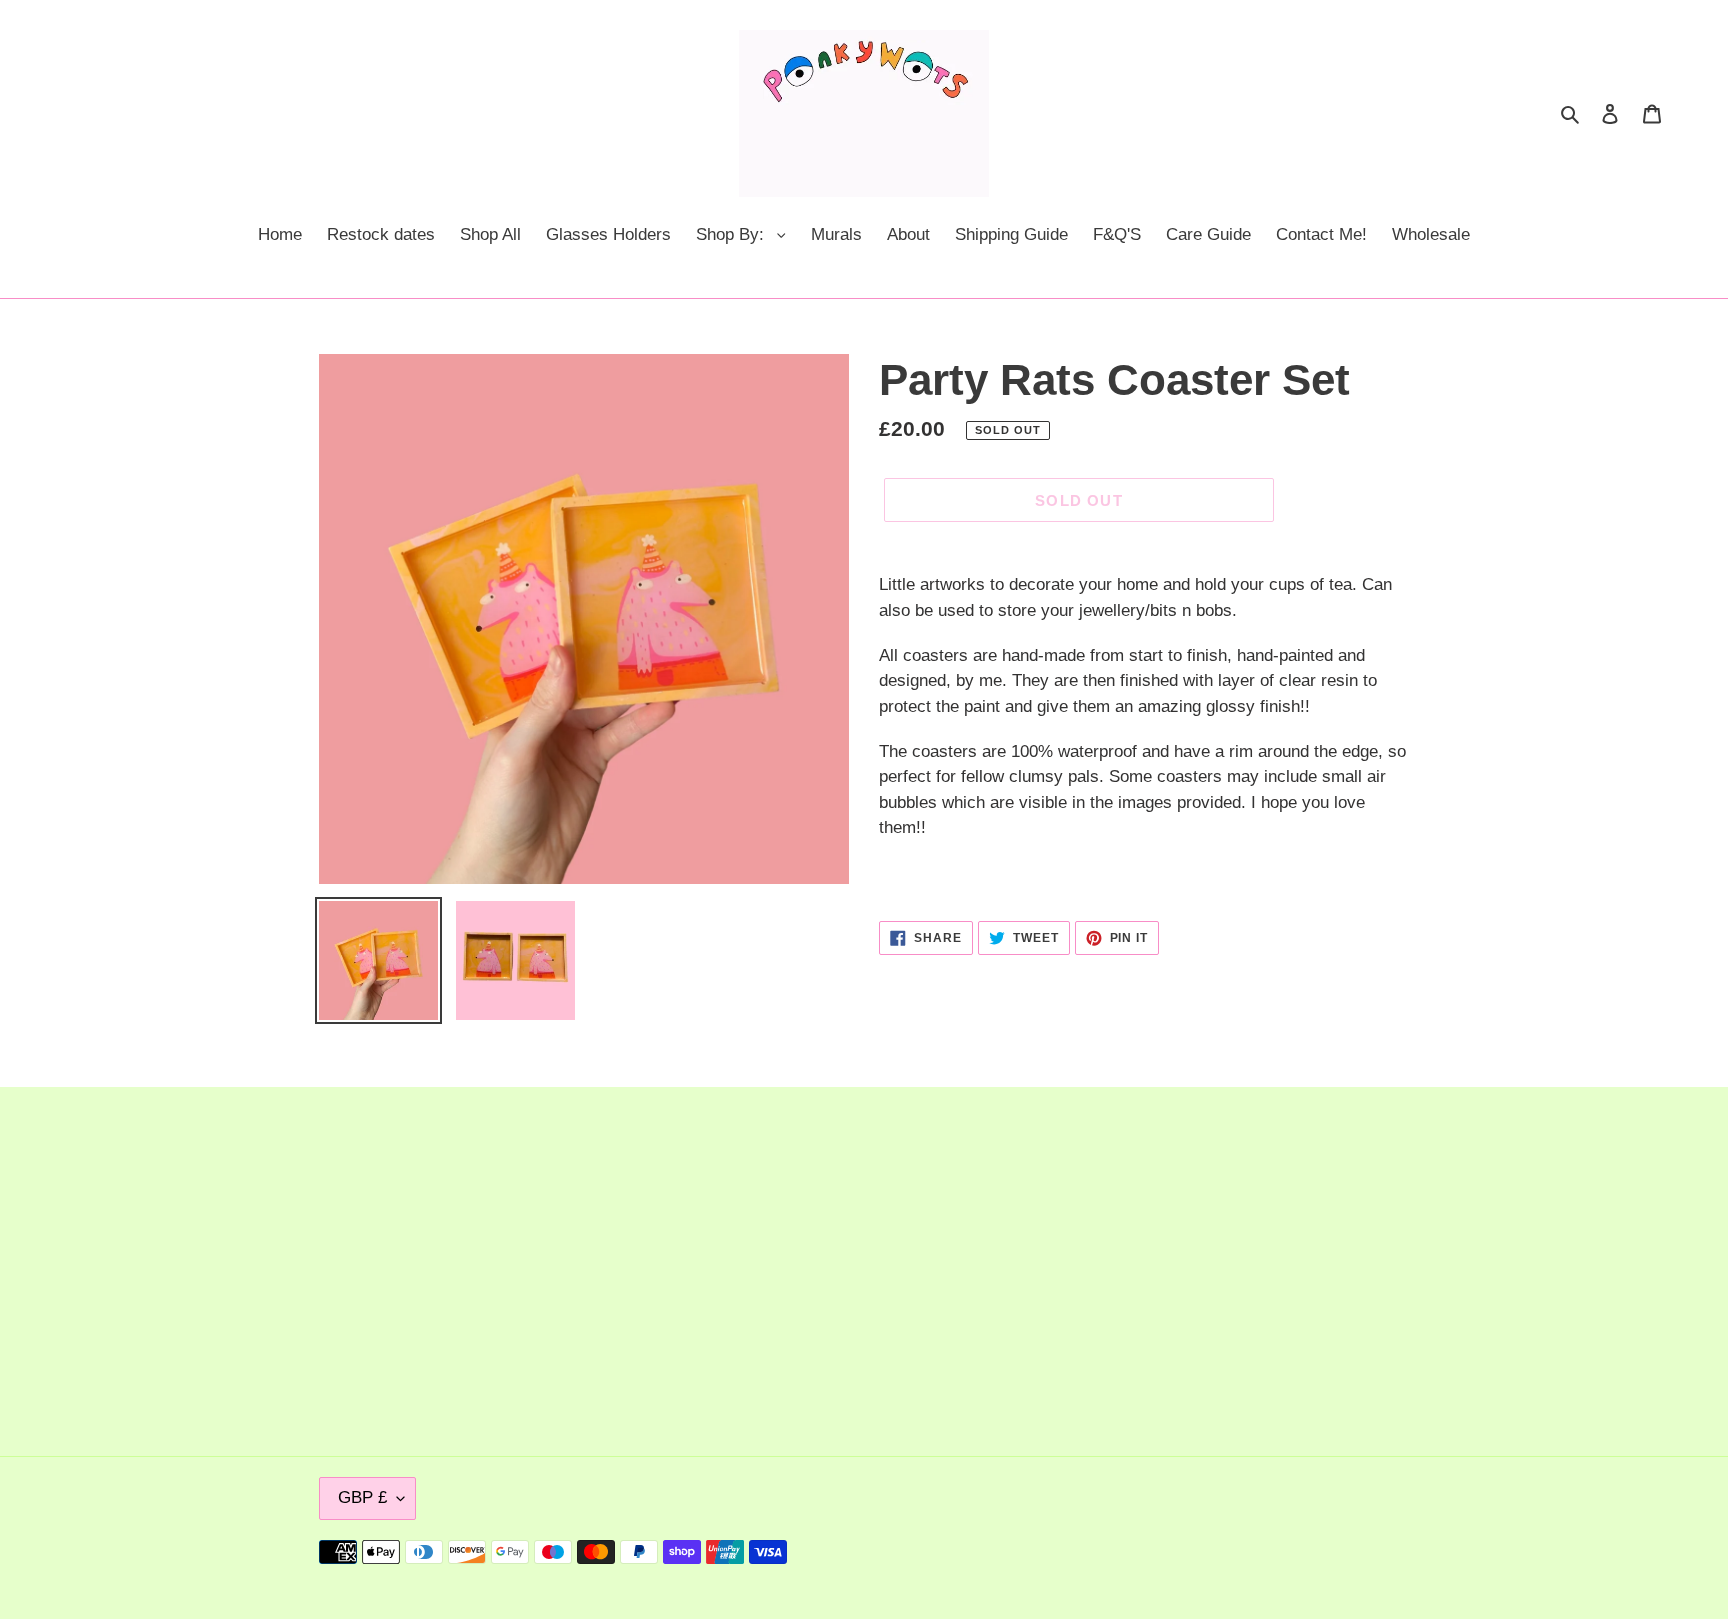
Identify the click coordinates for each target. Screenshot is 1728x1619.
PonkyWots (1242, 1551)
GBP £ (362, 1497)
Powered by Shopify (1346, 1551)
